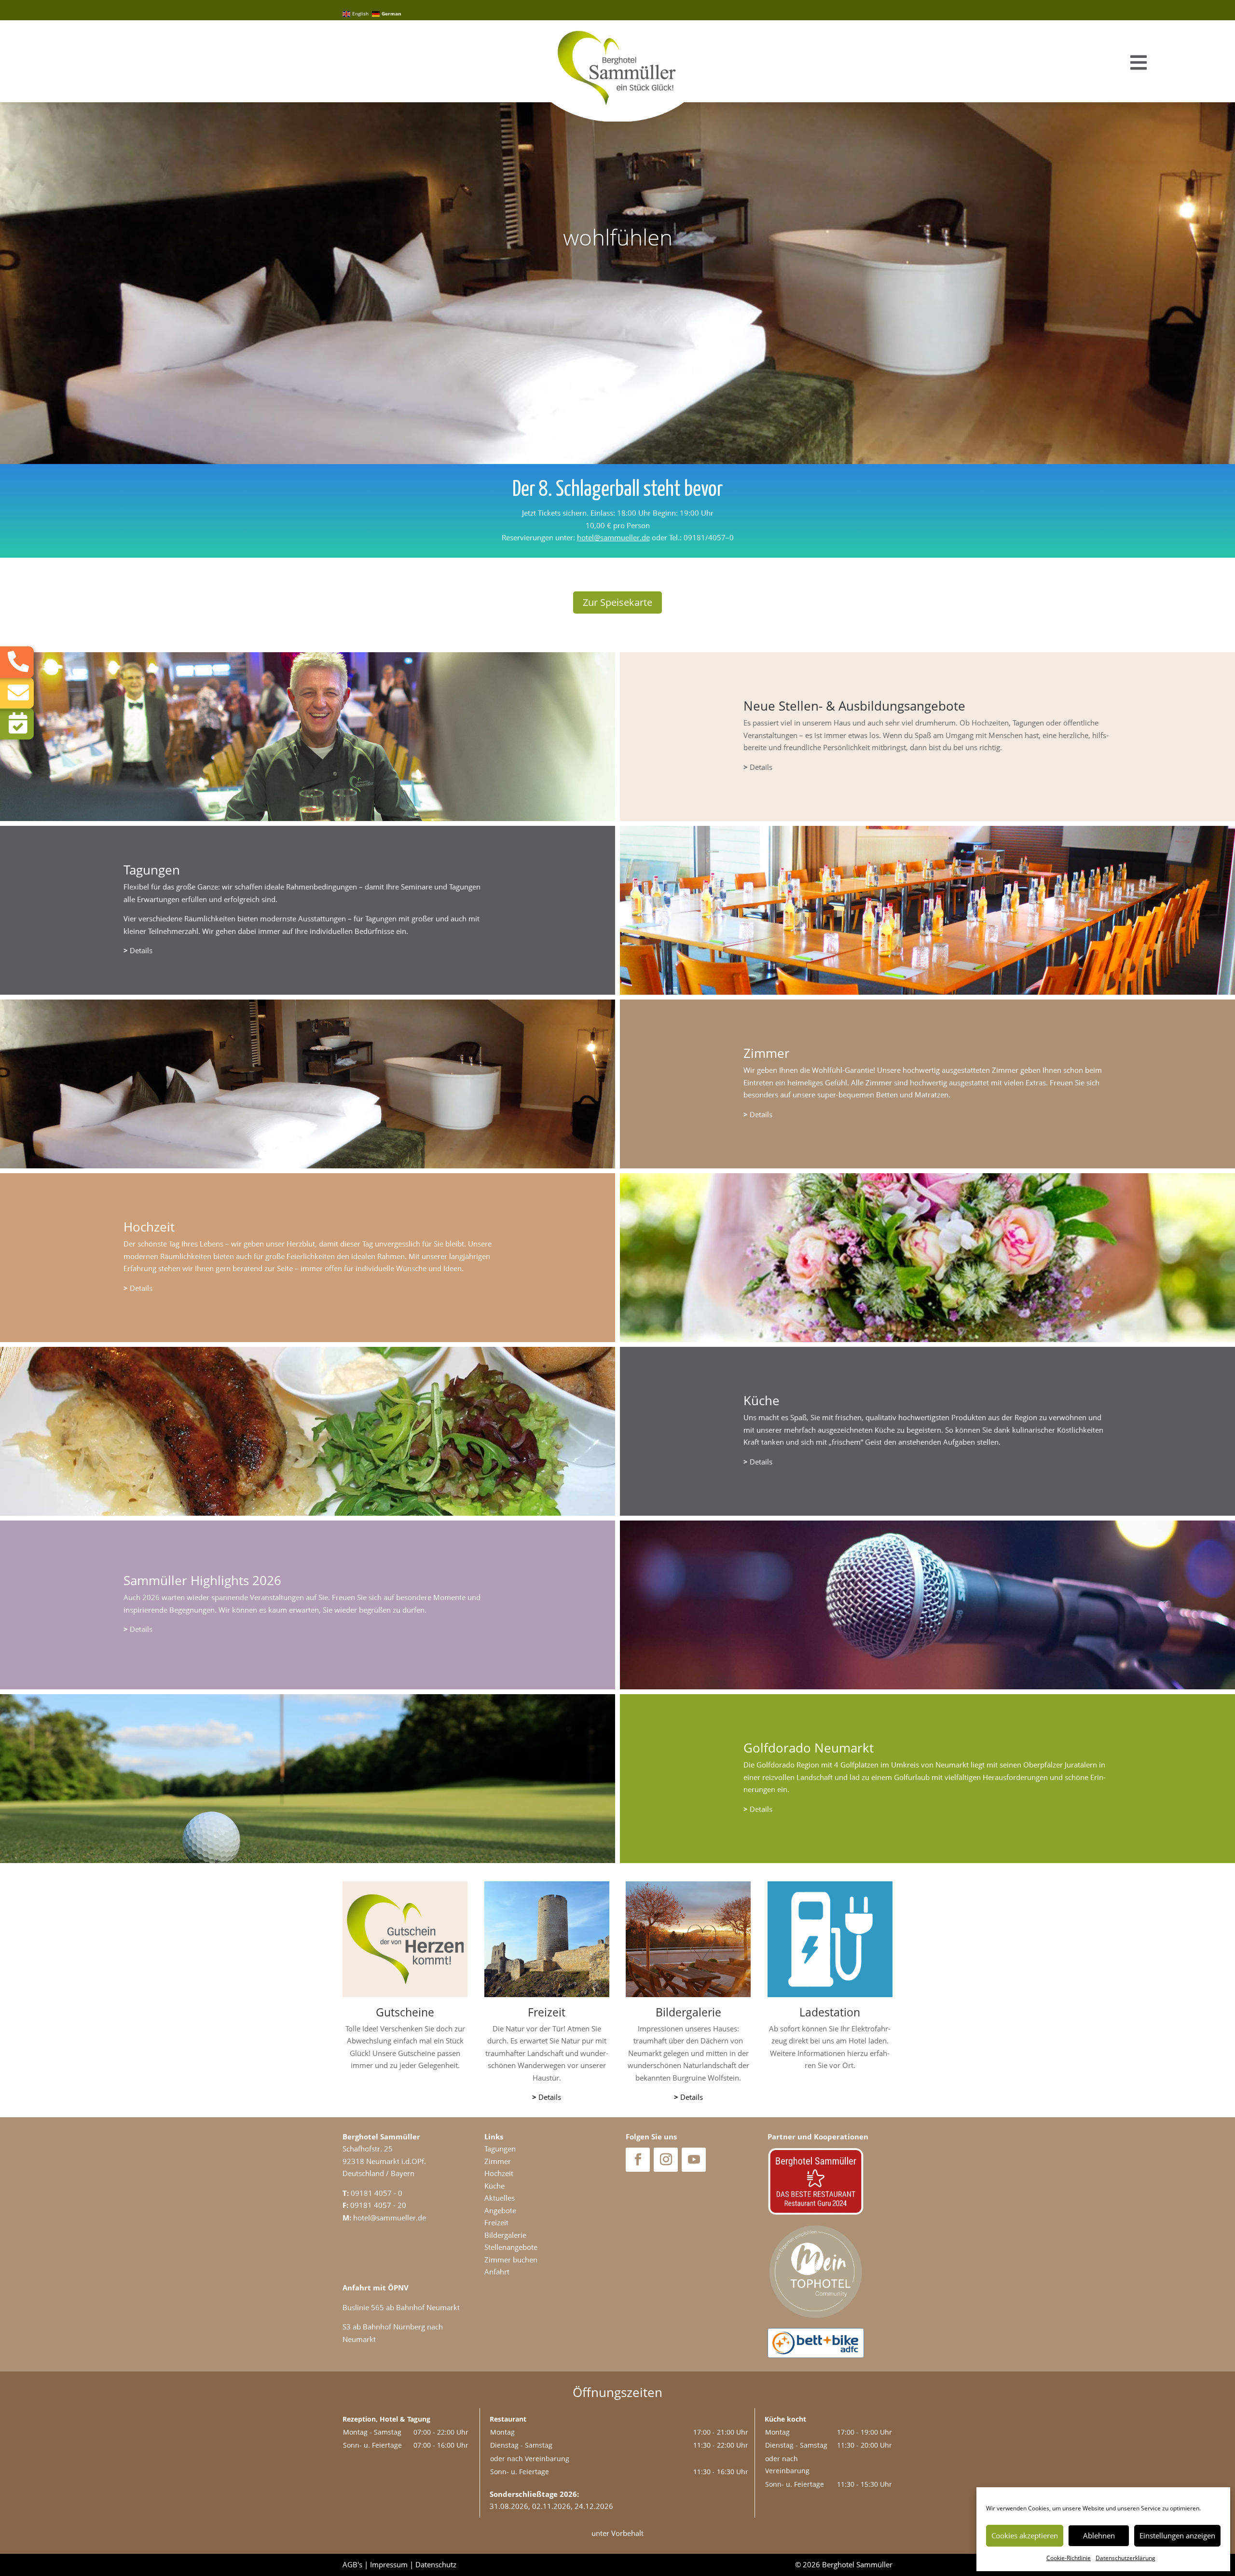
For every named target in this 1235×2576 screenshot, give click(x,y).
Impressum (389, 2564)
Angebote (500, 2210)
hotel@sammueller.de (613, 537)
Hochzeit (499, 2173)
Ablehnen (1099, 2535)
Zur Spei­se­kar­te (617, 602)
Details (758, 767)
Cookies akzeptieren (1025, 2535)
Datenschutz (436, 2564)
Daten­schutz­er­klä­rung (1125, 2558)
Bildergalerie (505, 2235)
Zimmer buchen (511, 2260)
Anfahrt (497, 2272)
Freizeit (496, 2222)
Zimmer (498, 2161)
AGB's (352, 2564)
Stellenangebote (511, 2247)
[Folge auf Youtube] (694, 2160)
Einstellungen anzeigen (1177, 2535)
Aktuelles (500, 2198)
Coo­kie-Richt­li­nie (1069, 2558)
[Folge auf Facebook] (638, 2160)
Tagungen (500, 2149)
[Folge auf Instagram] (666, 2160)
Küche (494, 2186)
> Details (405, 2085)
